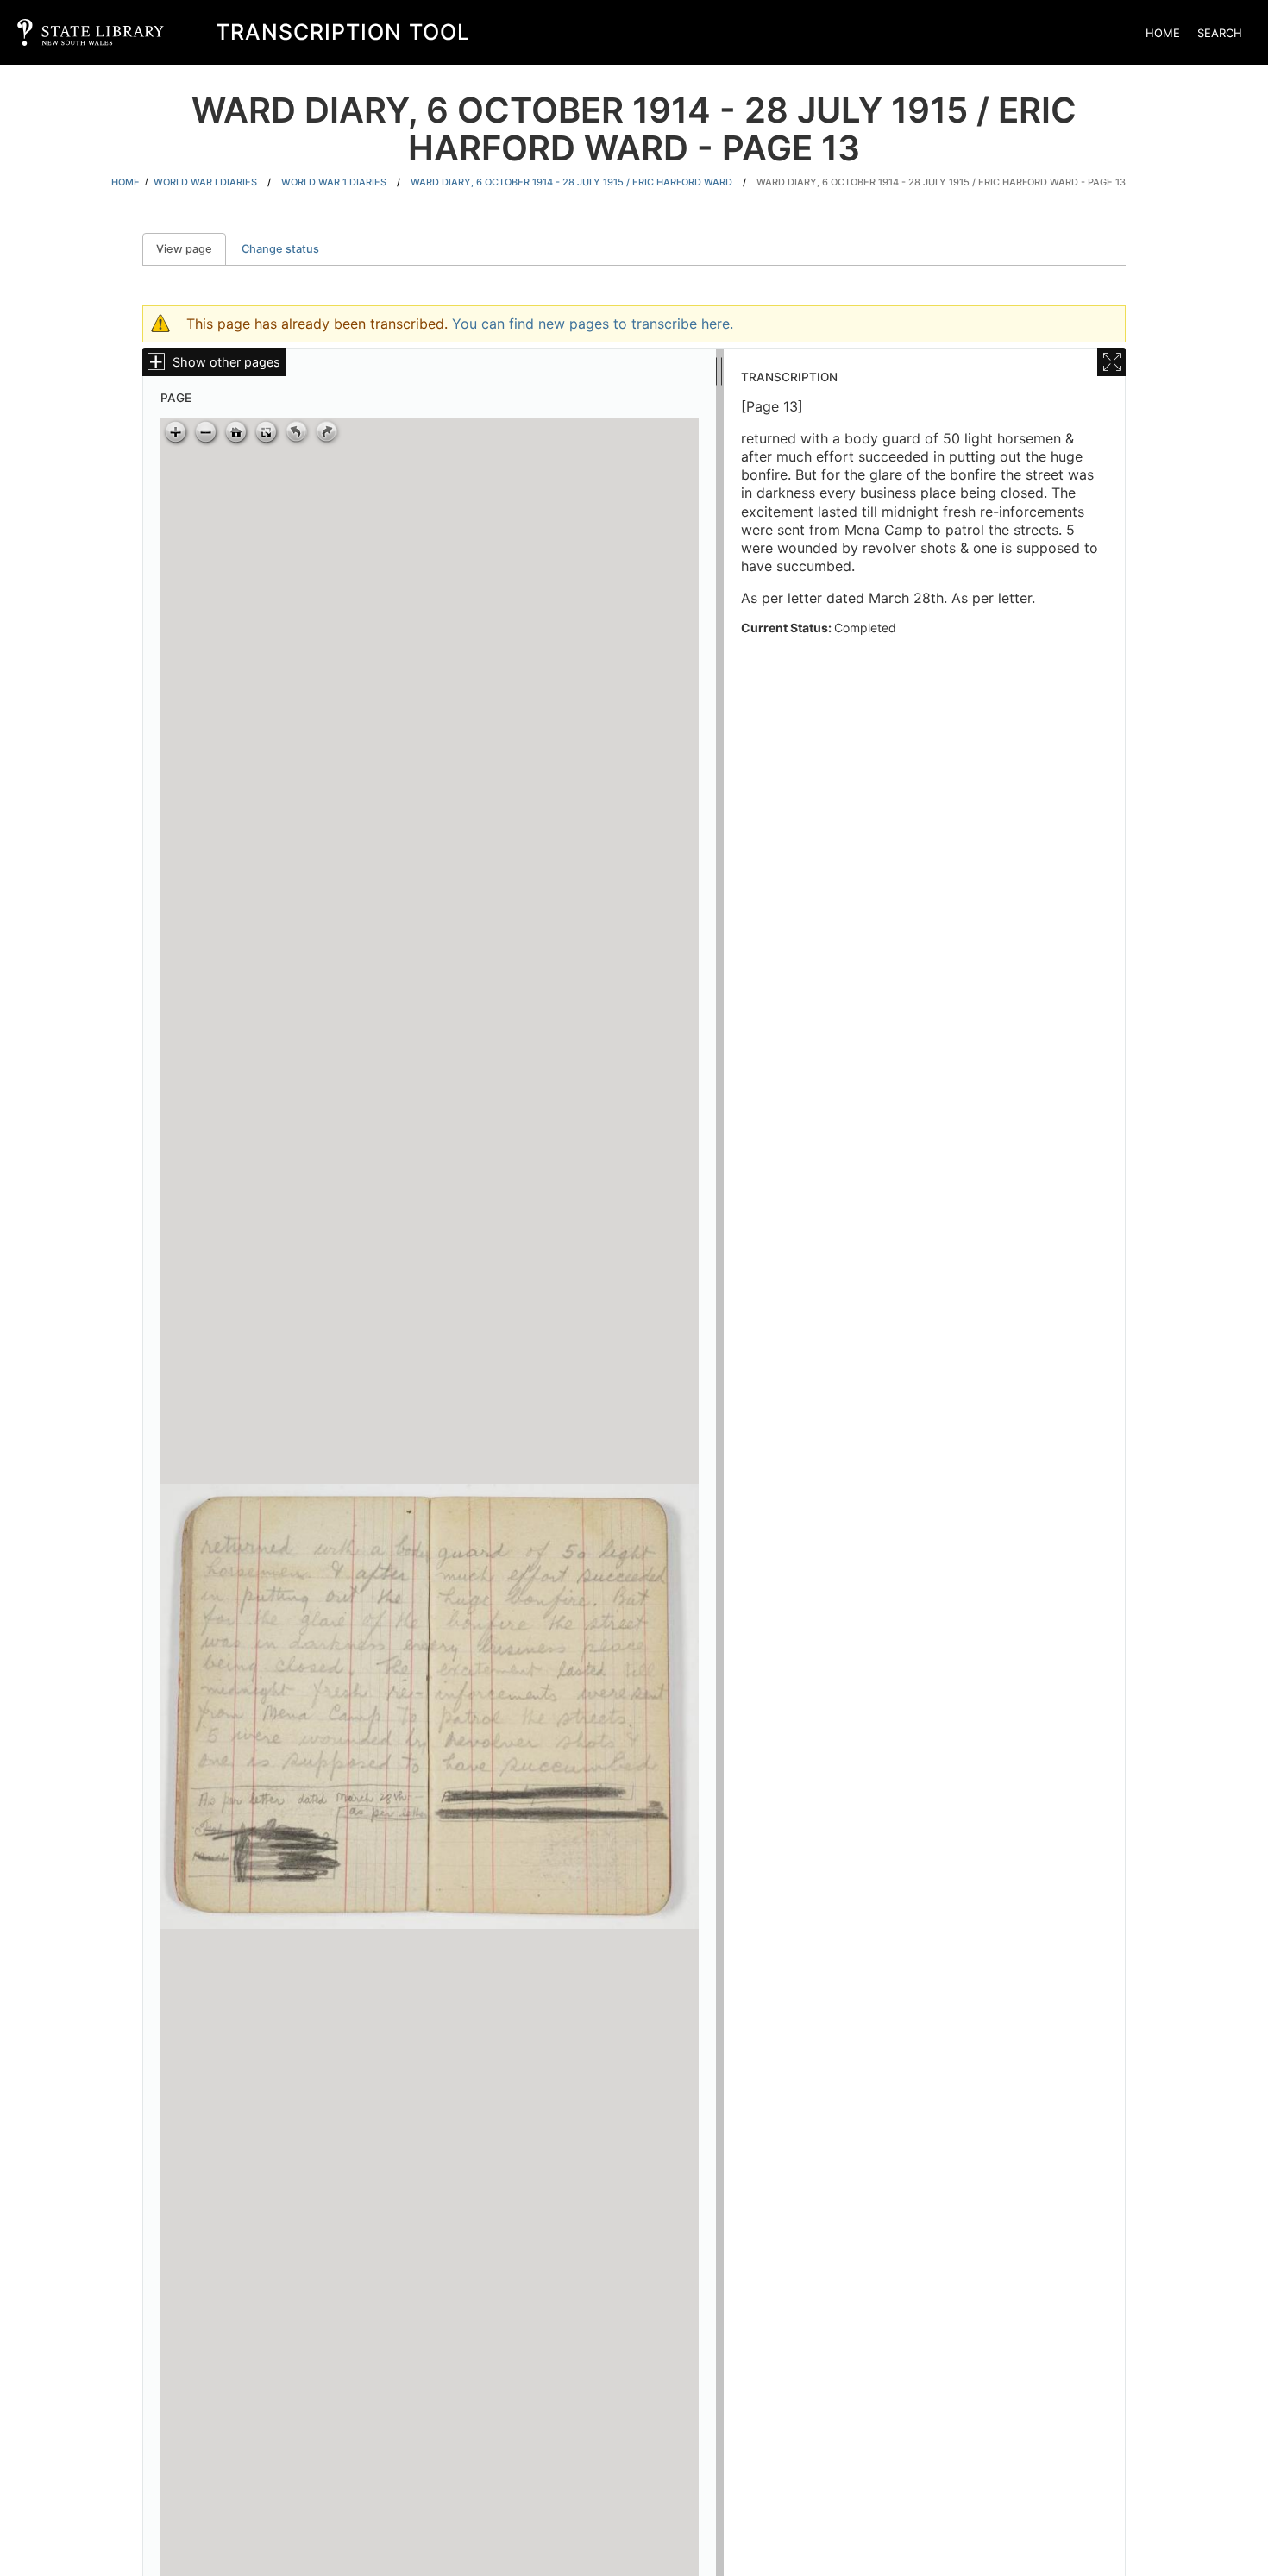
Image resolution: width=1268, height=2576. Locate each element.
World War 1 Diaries (334, 182)
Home (1163, 33)
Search (1220, 33)
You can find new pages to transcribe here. (593, 324)
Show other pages (226, 362)
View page (191, 249)
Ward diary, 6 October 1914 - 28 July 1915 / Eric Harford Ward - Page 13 (941, 182)
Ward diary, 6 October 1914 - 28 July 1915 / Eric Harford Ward (571, 182)
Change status (280, 249)
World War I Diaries (205, 182)
